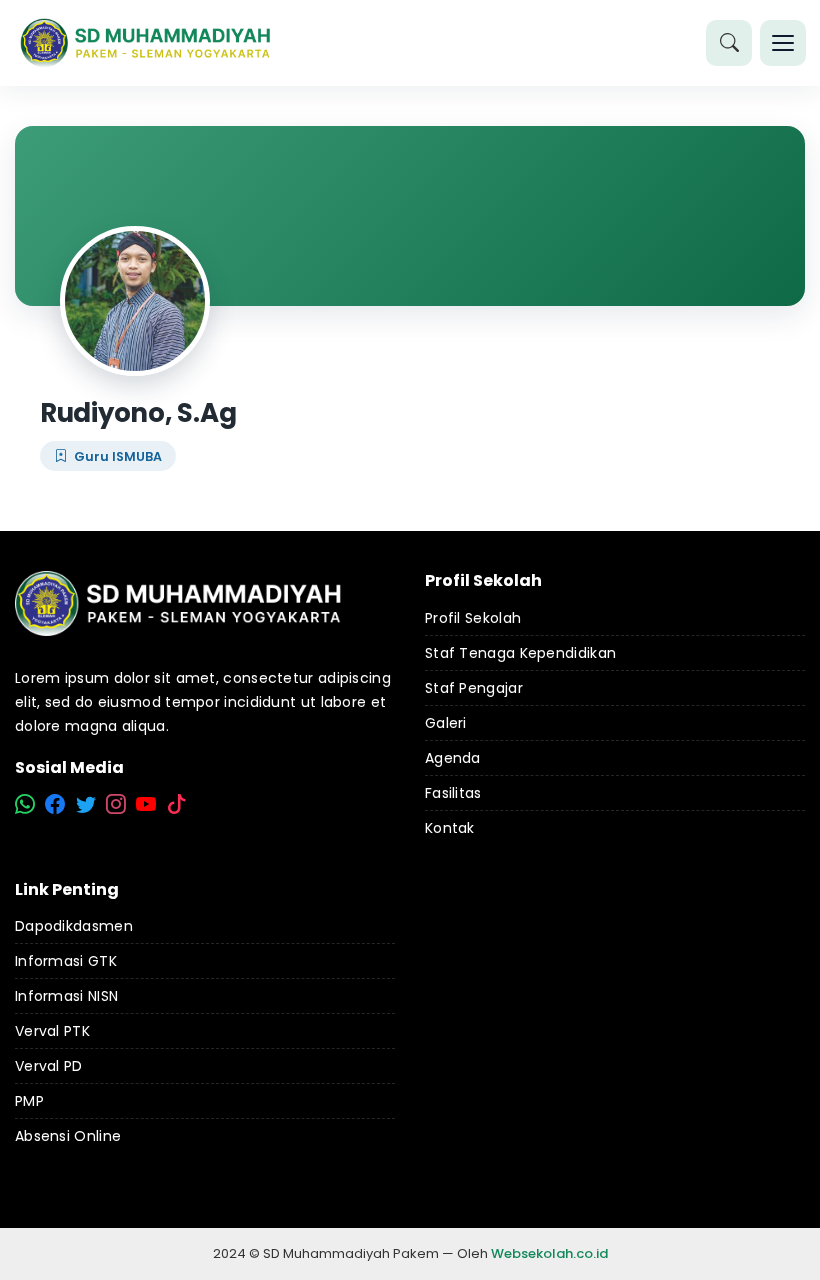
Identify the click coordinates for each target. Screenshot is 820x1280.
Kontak (450, 828)
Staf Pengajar (474, 688)
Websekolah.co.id (549, 1253)
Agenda (453, 758)
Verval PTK (52, 1031)
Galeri (446, 723)
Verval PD (49, 1066)
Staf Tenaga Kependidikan (520, 653)
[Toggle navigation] (783, 43)
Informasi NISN (66, 996)
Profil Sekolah (473, 618)
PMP (29, 1101)
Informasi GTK (66, 961)
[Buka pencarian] (729, 43)
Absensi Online (68, 1136)
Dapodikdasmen (74, 926)
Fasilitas (453, 793)
